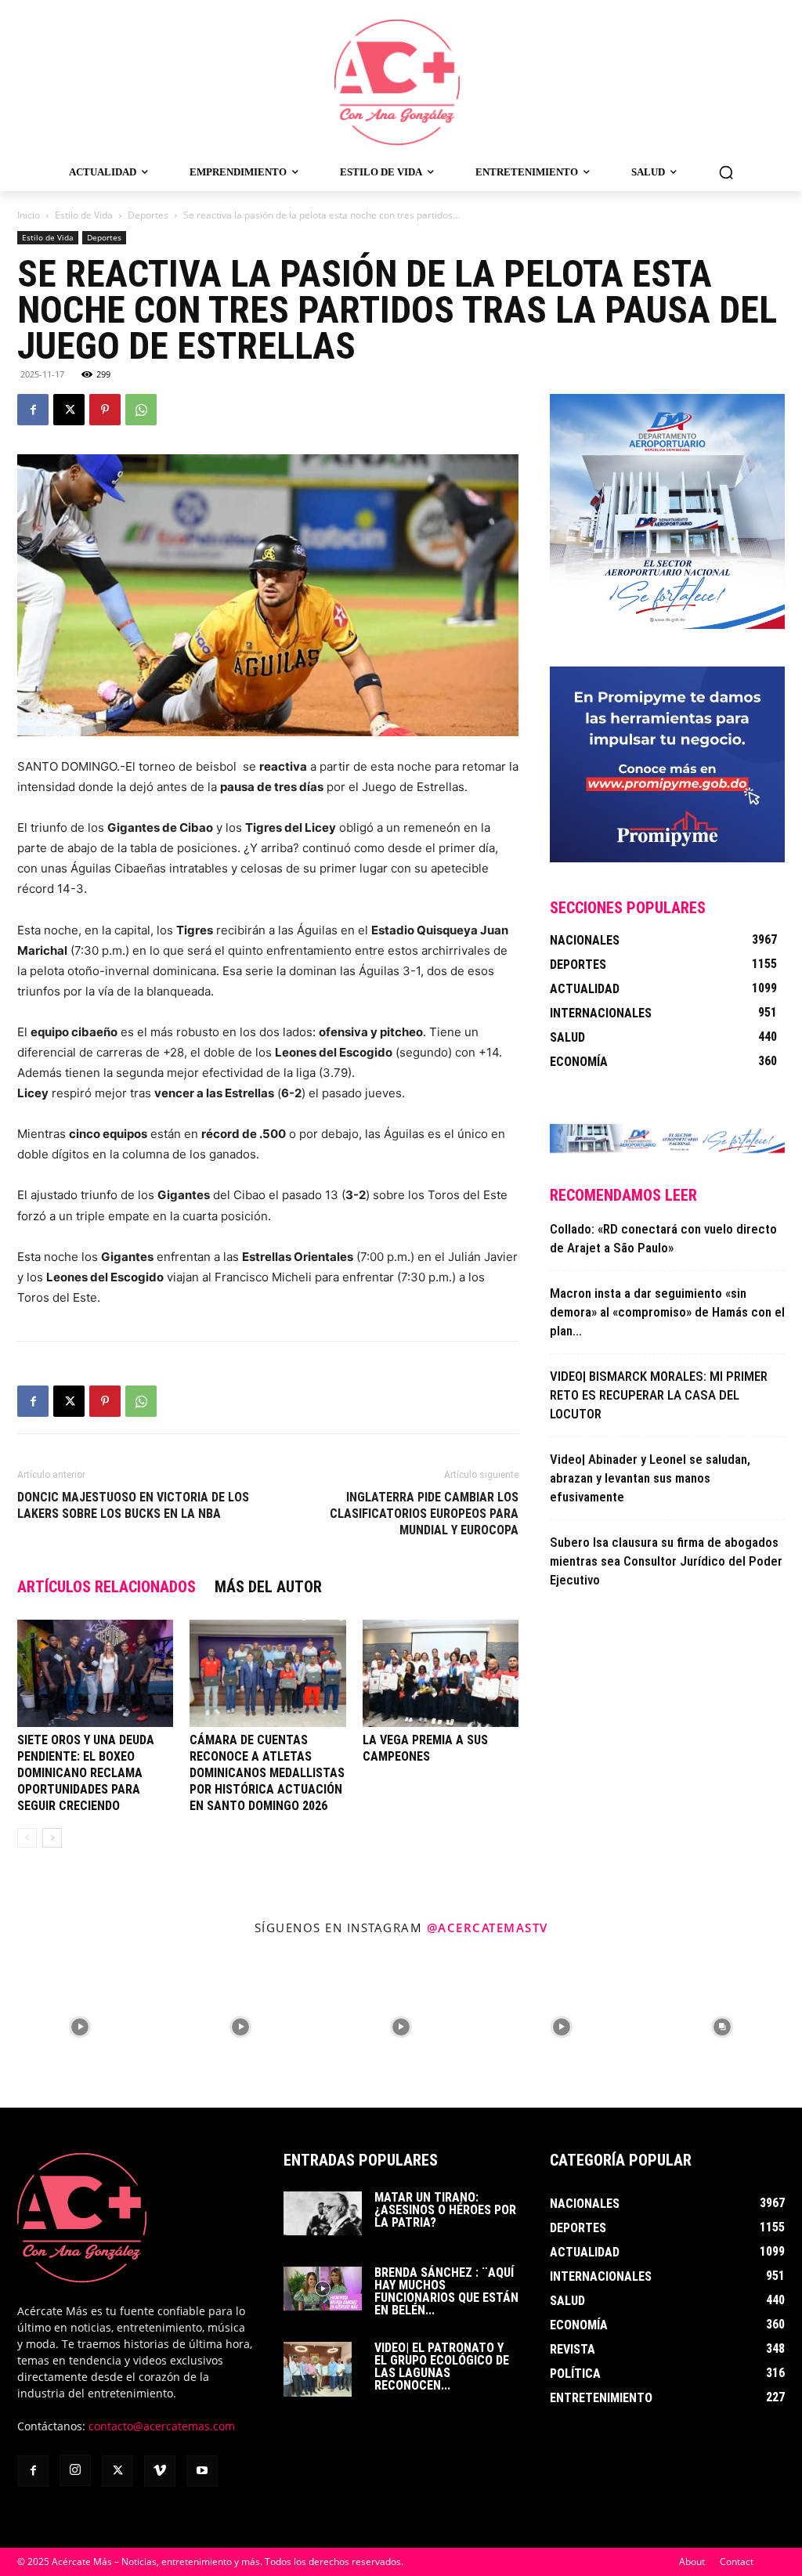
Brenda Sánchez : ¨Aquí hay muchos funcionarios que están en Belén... (446, 2291)
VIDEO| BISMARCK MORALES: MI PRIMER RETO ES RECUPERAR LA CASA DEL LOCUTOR (659, 1395)
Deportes (148, 215)
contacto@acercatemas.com (162, 2426)
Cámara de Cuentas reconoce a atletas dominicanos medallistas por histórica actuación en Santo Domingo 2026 (267, 1773)
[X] (69, 410)
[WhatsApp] (141, 410)
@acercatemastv (488, 1927)
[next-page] (52, 1838)
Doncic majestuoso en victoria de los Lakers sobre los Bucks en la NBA (133, 1505)
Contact (737, 2562)
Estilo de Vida (84, 215)
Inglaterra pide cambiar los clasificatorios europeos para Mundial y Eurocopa (424, 1514)
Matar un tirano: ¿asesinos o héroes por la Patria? (445, 2210)
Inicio (29, 215)
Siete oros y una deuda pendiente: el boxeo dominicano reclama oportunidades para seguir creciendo (86, 1773)
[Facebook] (33, 410)
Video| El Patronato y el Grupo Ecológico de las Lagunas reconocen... (442, 2366)
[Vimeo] (160, 2471)
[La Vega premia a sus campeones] (441, 1673)
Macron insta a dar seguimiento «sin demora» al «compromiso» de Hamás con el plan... (667, 1312)
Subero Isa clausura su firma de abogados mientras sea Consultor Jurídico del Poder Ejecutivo (666, 1561)
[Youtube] (202, 2471)
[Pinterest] (105, 410)
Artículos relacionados (107, 1587)
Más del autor (268, 1587)
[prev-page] (27, 1838)
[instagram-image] (80, 2027)
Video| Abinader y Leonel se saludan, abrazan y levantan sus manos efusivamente (650, 1478)
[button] (726, 172)
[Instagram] (75, 2470)
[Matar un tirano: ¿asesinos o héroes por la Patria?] (323, 2213)
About (692, 2562)
